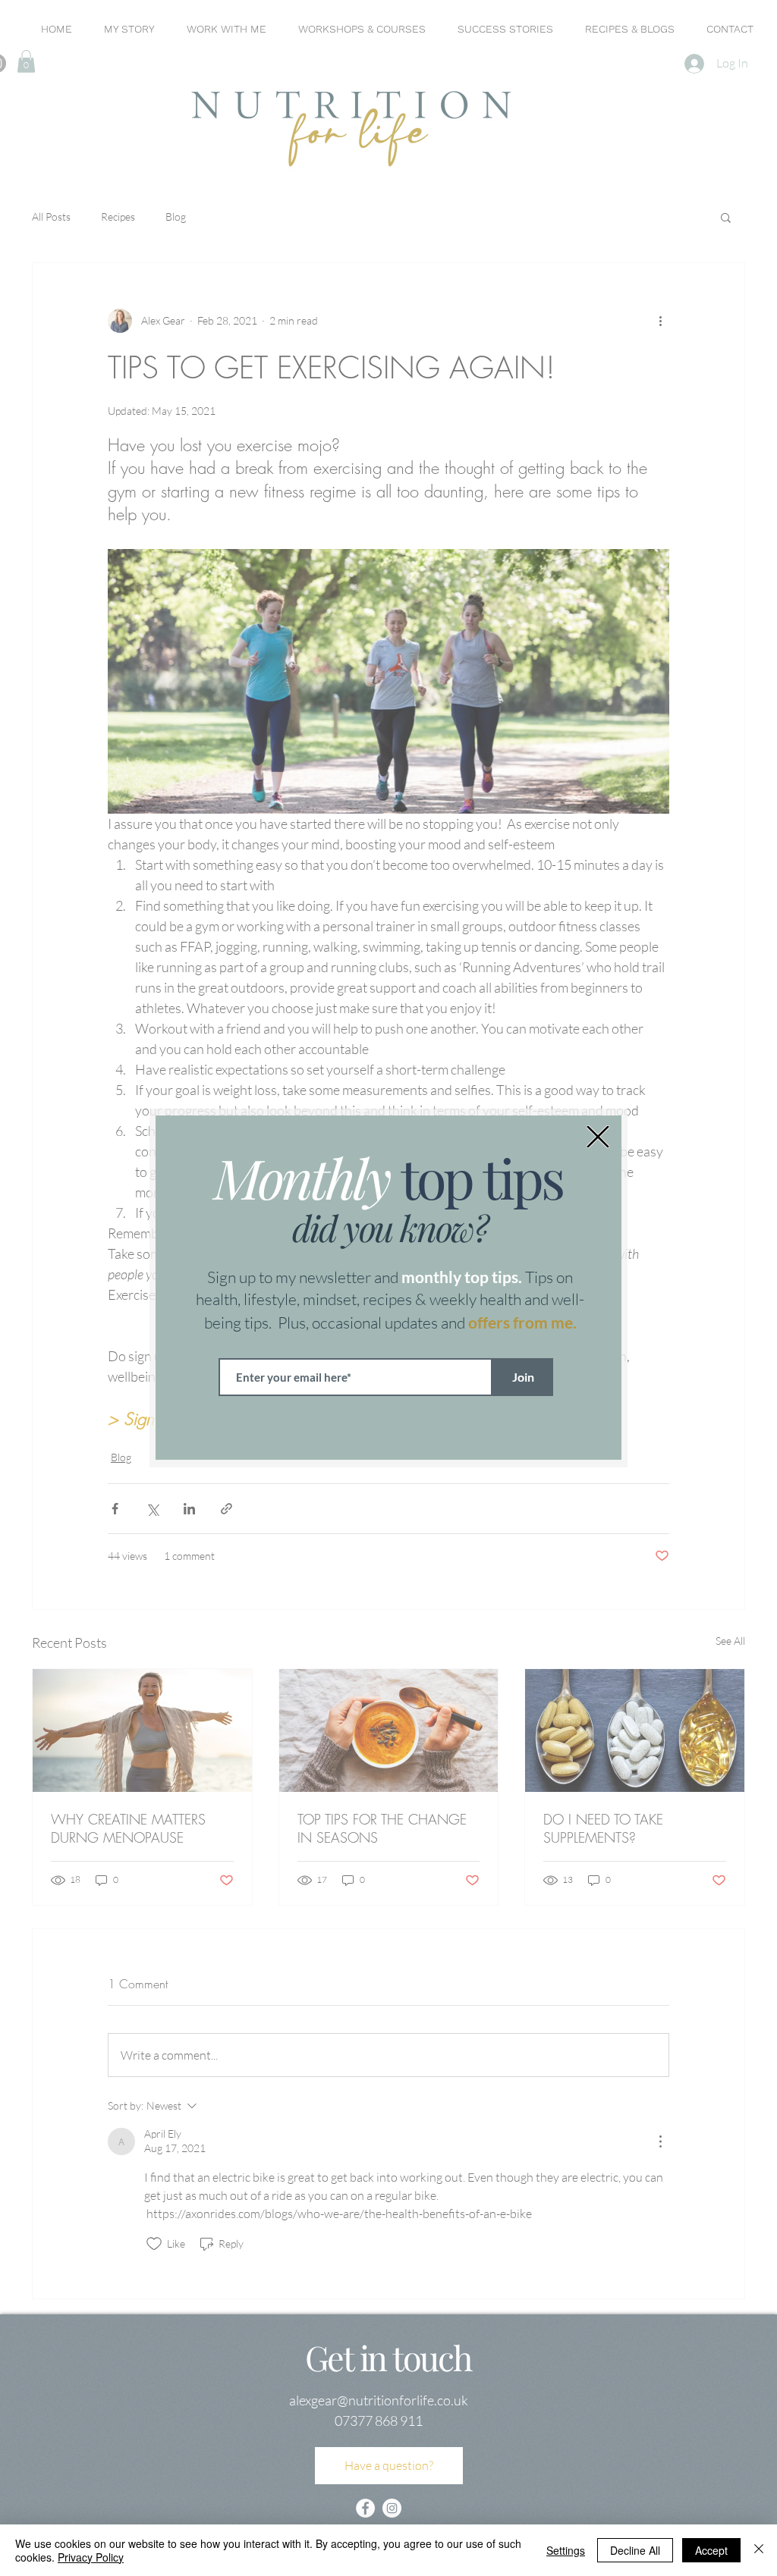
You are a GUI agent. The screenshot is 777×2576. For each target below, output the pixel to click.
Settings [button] (566, 2550)
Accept (711, 2550)
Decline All (635, 2550)
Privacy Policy (91, 2557)
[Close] (759, 2550)
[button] (598, 1137)
